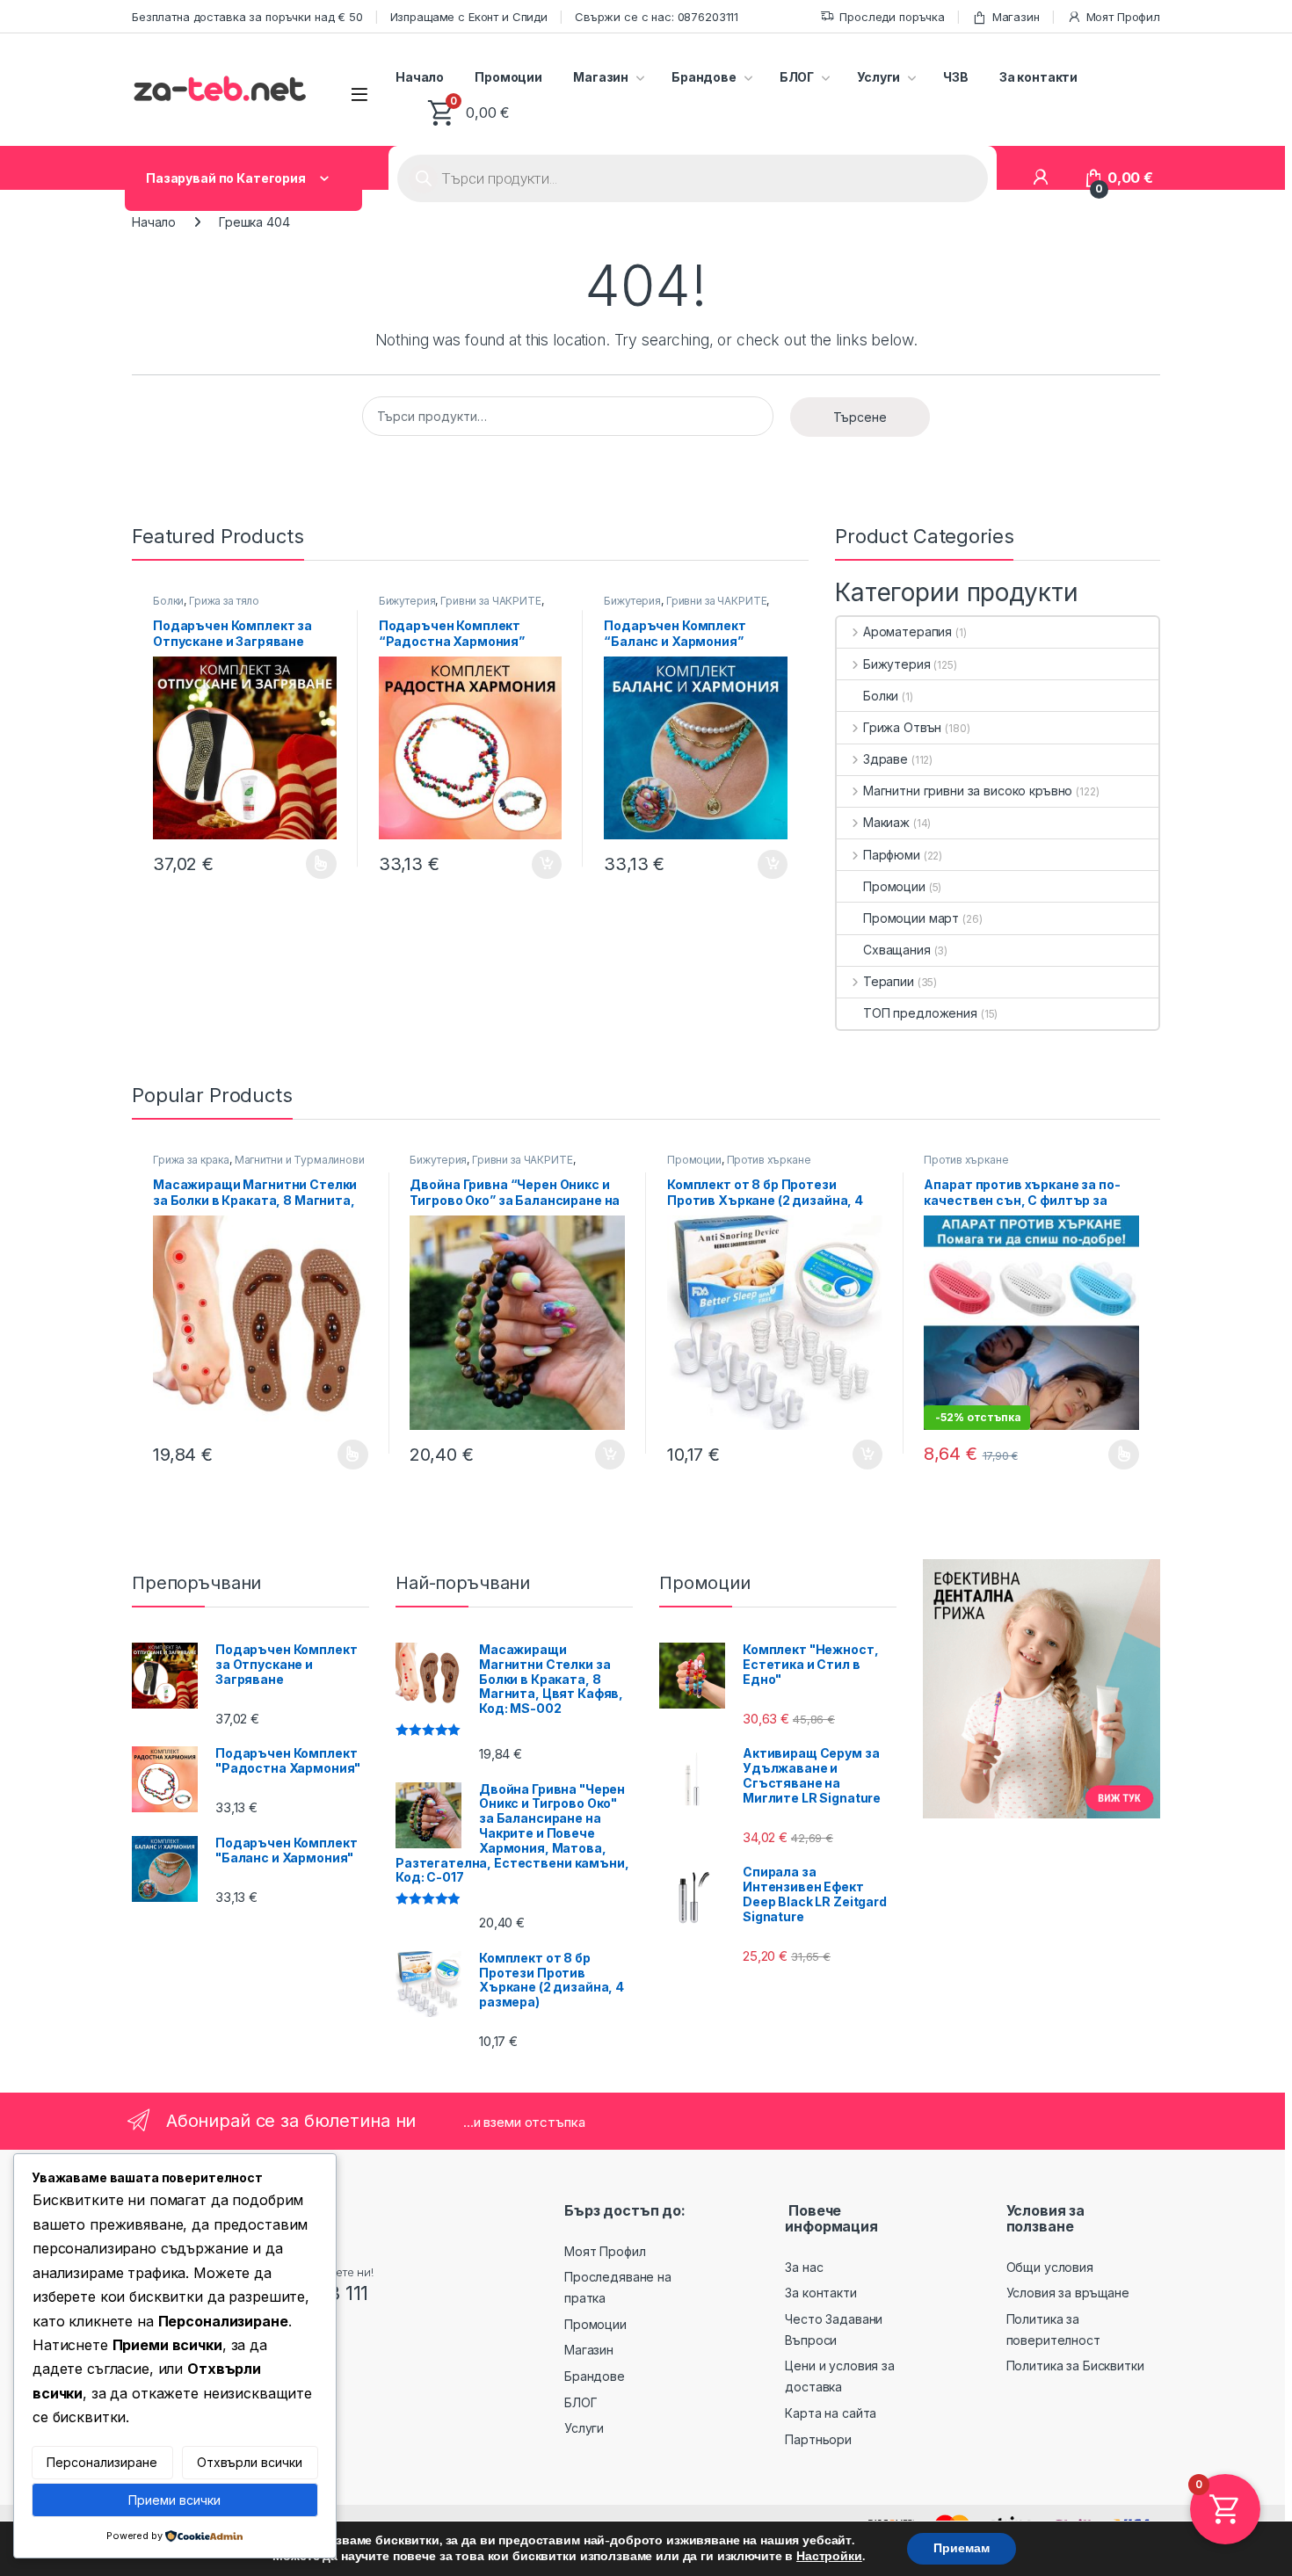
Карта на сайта (831, 2413)
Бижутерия (407, 601)
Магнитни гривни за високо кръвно (968, 791)
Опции (317, 864)
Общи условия (1050, 2267)
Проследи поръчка (892, 17)
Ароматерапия (907, 631)
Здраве (886, 759)
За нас (804, 2267)
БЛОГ (797, 77)
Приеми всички (174, 2500)
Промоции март (911, 918)
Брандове (704, 77)
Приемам (962, 2548)
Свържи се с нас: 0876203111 (657, 17)
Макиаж (886, 822)
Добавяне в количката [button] (531, 865)
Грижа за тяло (224, 601)
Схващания (897, 950)
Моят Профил (1123, 17)
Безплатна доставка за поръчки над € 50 (247, 17)
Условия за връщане (1068, 2293)
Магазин (1016, 17)
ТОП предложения (920, 1013)
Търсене (860, 417)
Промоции (508, 77)
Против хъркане (769, 1160)
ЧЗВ (956, 77)
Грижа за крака (191, 1160)
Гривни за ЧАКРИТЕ (491, 601)
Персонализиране (102, 2462)
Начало (420, 77)
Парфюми (892, 855)
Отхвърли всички (250, 2462)
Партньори (818, 2439)
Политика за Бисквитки (1075, 2366)
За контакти (1038, 77)
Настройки (829, 2557)
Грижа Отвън (902, 727)
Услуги (878, 77)
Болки (168, 601)
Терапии (889, 981)
